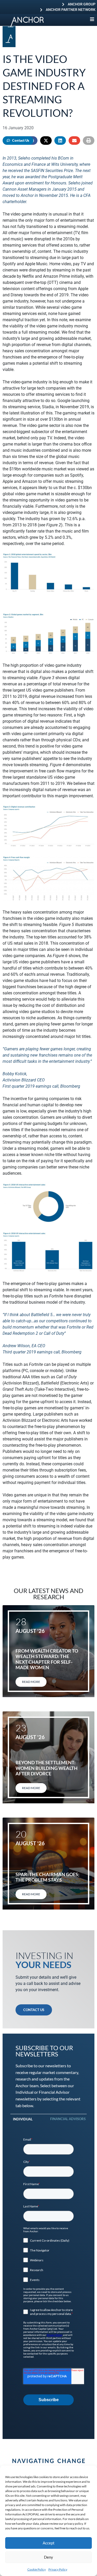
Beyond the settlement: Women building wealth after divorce (47, 1768)
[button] (46, 141)
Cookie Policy (37, 2569)
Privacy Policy (58, 2569)
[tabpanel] (48, 2271)
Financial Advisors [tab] (68, 2119)
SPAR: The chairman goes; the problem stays (47, 1877)
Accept (49, 2543)
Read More (31, 1682)
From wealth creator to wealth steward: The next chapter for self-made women (47, 1659)
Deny (48, 2557)
